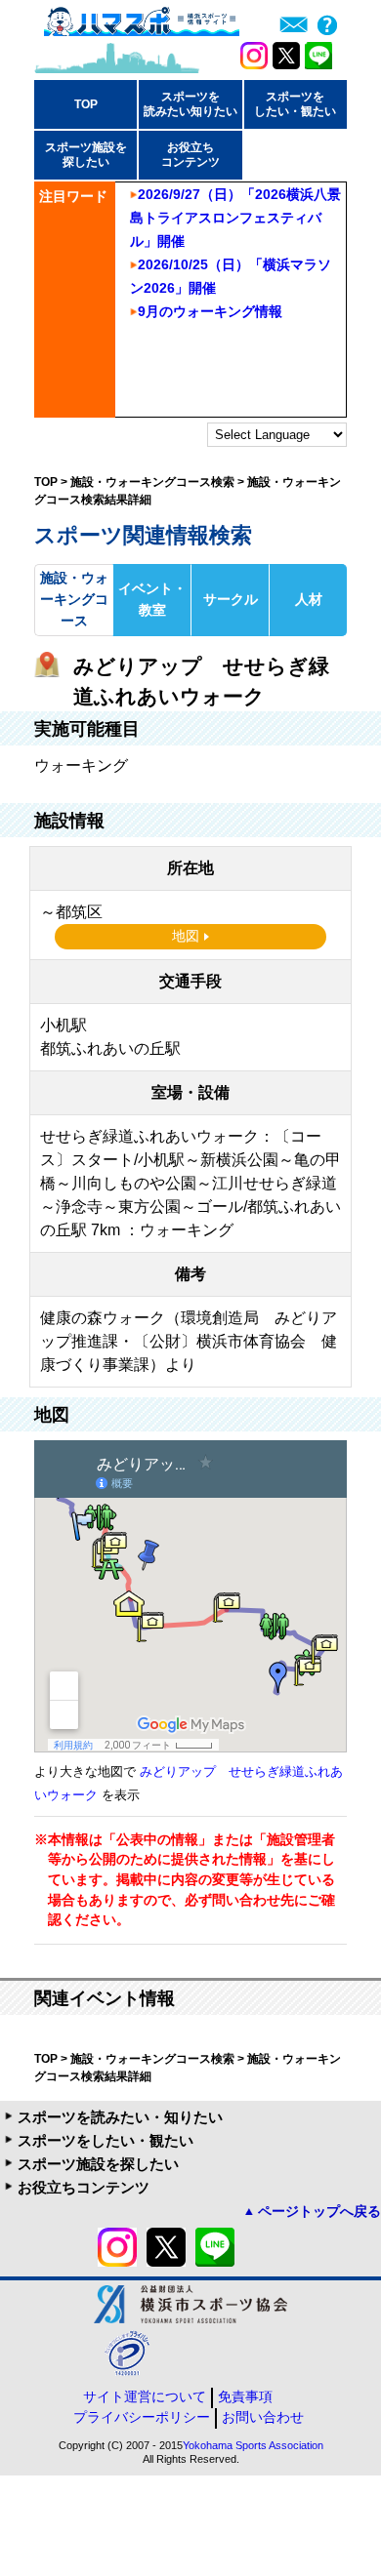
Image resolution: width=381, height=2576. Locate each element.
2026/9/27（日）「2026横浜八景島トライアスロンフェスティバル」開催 (235, 218)
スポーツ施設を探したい (98, 2164)
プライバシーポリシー (142, 2417)
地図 (186, 936)
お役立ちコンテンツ (84, 2187)
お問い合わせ (263, 2417)
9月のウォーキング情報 (210, 311)
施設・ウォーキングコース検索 (152, 482)
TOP (86, 104)
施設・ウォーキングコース (74, 599)
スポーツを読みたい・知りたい (120, 2117)
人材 (309, 599)
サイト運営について (145, 2396)
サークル (231, 599)
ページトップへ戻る (319, 2211)
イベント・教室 (152, 599)
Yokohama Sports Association (253, 2445)
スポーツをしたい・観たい (106, 2140)
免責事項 (245, 2396)
